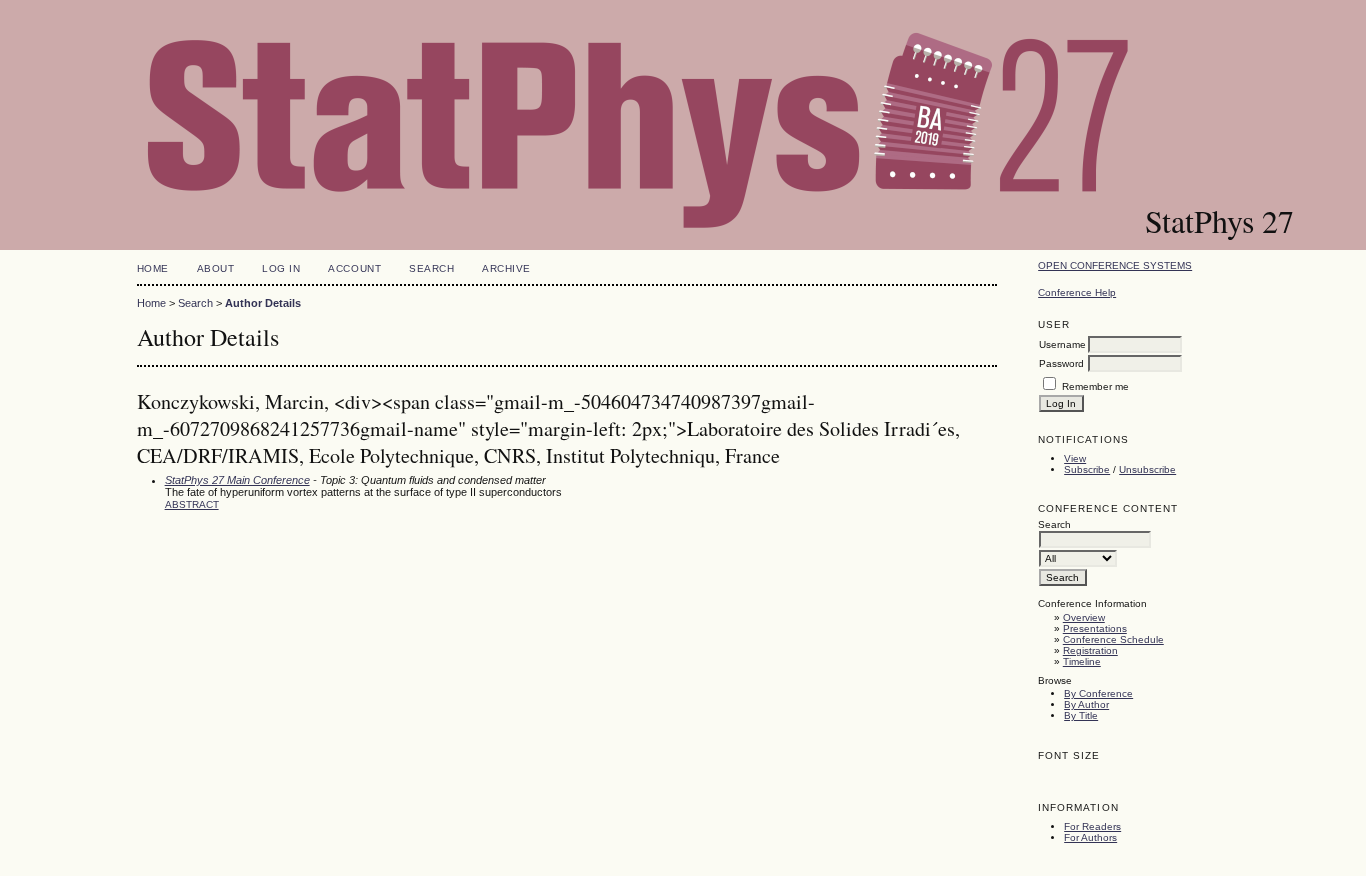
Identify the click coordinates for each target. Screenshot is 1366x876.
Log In (281, 268)
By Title (1081, 715)
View (1075, 458)
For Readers (1092, 826)
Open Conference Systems (1115, 265)
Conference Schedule (1113, 639)
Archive (506, 268)
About (216, 268)
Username (1062, 344)
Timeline (1082, 661)
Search (431, 268)
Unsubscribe (1147, 469)
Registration (1090, 650)
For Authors (1090, 837)
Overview (1084, 617)
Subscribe (1087, 469)
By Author (1086, 704)
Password (1061, 363)
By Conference (1098, 693)
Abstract (192, 504)
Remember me (1095, 386)
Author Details (263, 303)
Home (153, 268)
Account (354, 268)
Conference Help (1077, 292)
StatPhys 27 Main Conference (237, 480)
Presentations (1095, 628)
